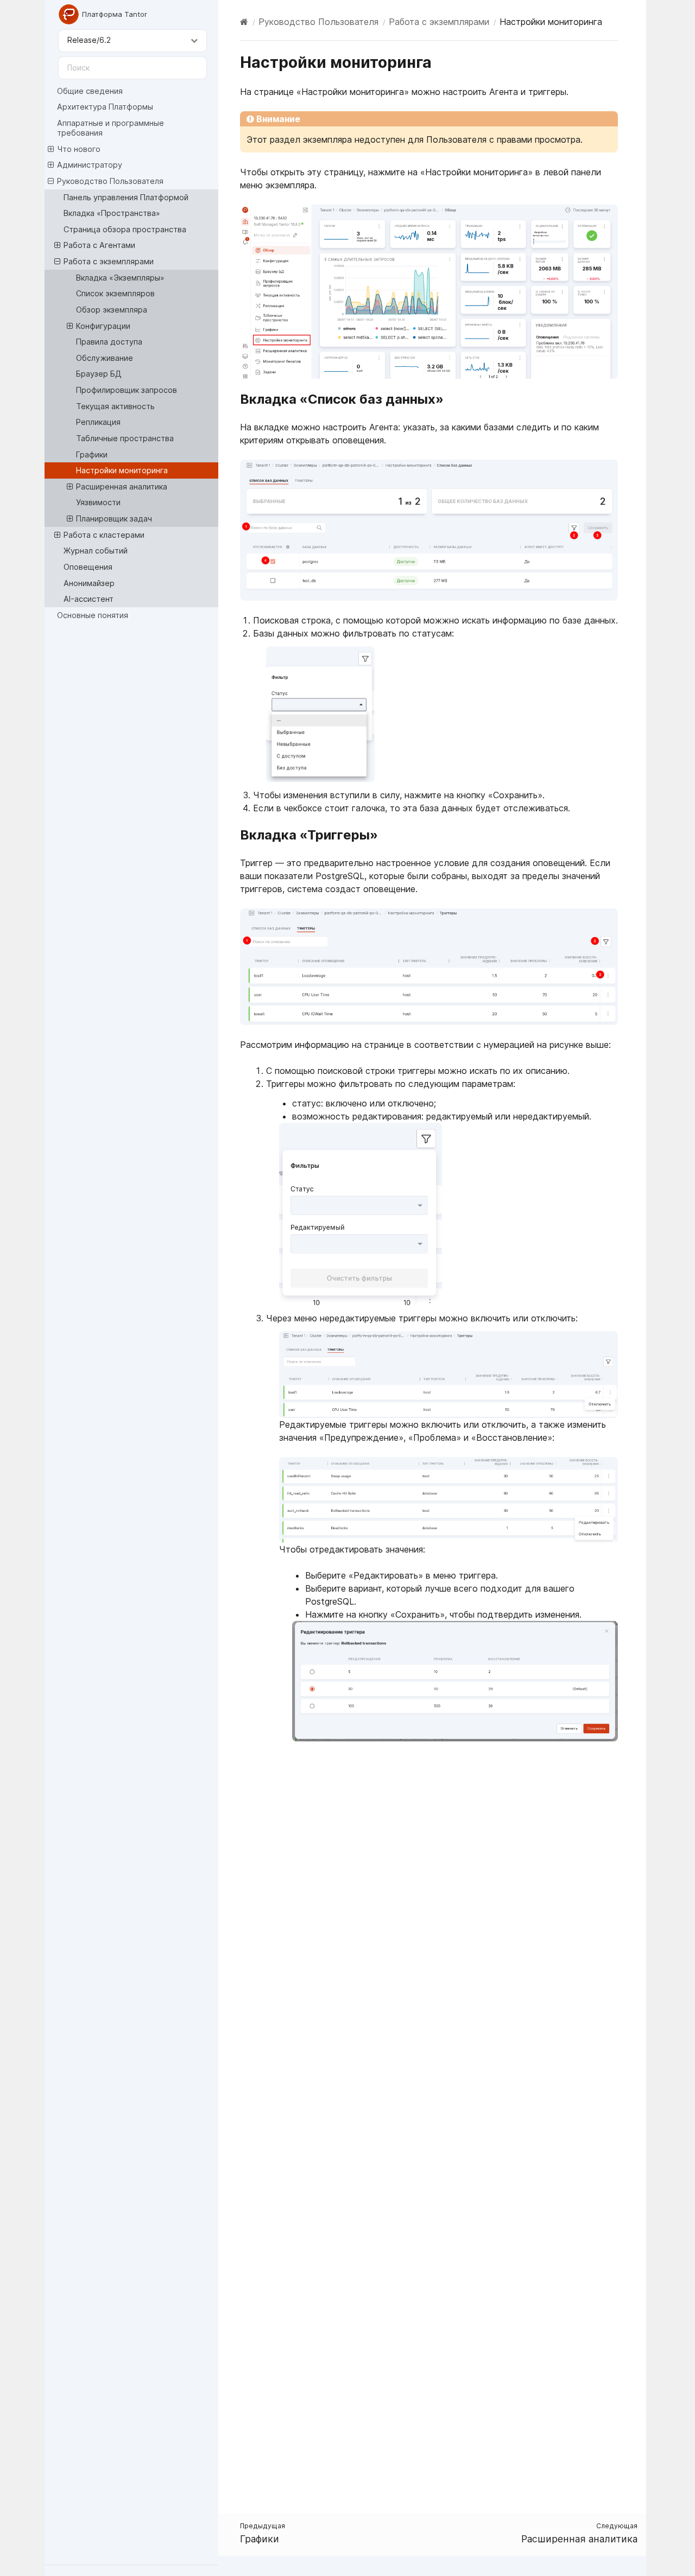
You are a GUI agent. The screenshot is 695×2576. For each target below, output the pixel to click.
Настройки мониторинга (122, 470)
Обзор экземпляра (112, 310)
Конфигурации (103, 326)
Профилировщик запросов (127, 390)
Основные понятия (93, 615)
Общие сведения (90, 91)
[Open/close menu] (51, 149)
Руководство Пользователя (110, 181)
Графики (92, 454)
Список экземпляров (115, 293)
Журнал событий (96, 551)
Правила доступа (109, 342)
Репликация (98, 422)
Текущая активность (115, 406)
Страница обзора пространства (125, 229)
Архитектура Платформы (105, 107)
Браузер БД (99, 374)
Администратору (90, 165)
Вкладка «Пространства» (112, 213)
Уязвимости (98, 502)
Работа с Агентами (99, 245)
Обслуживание (105, 358)
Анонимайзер (89, 583)
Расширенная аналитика (122, 486)
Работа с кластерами (104, 535)
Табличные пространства (125, 438)
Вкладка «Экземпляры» (120, 278)
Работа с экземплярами (109, 261)
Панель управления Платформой (126, 197)
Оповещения (88, 567)
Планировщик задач (114, 519)
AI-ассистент (89, 599)
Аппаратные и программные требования (110, 128)
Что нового (79, 149)
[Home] (244, 22)
